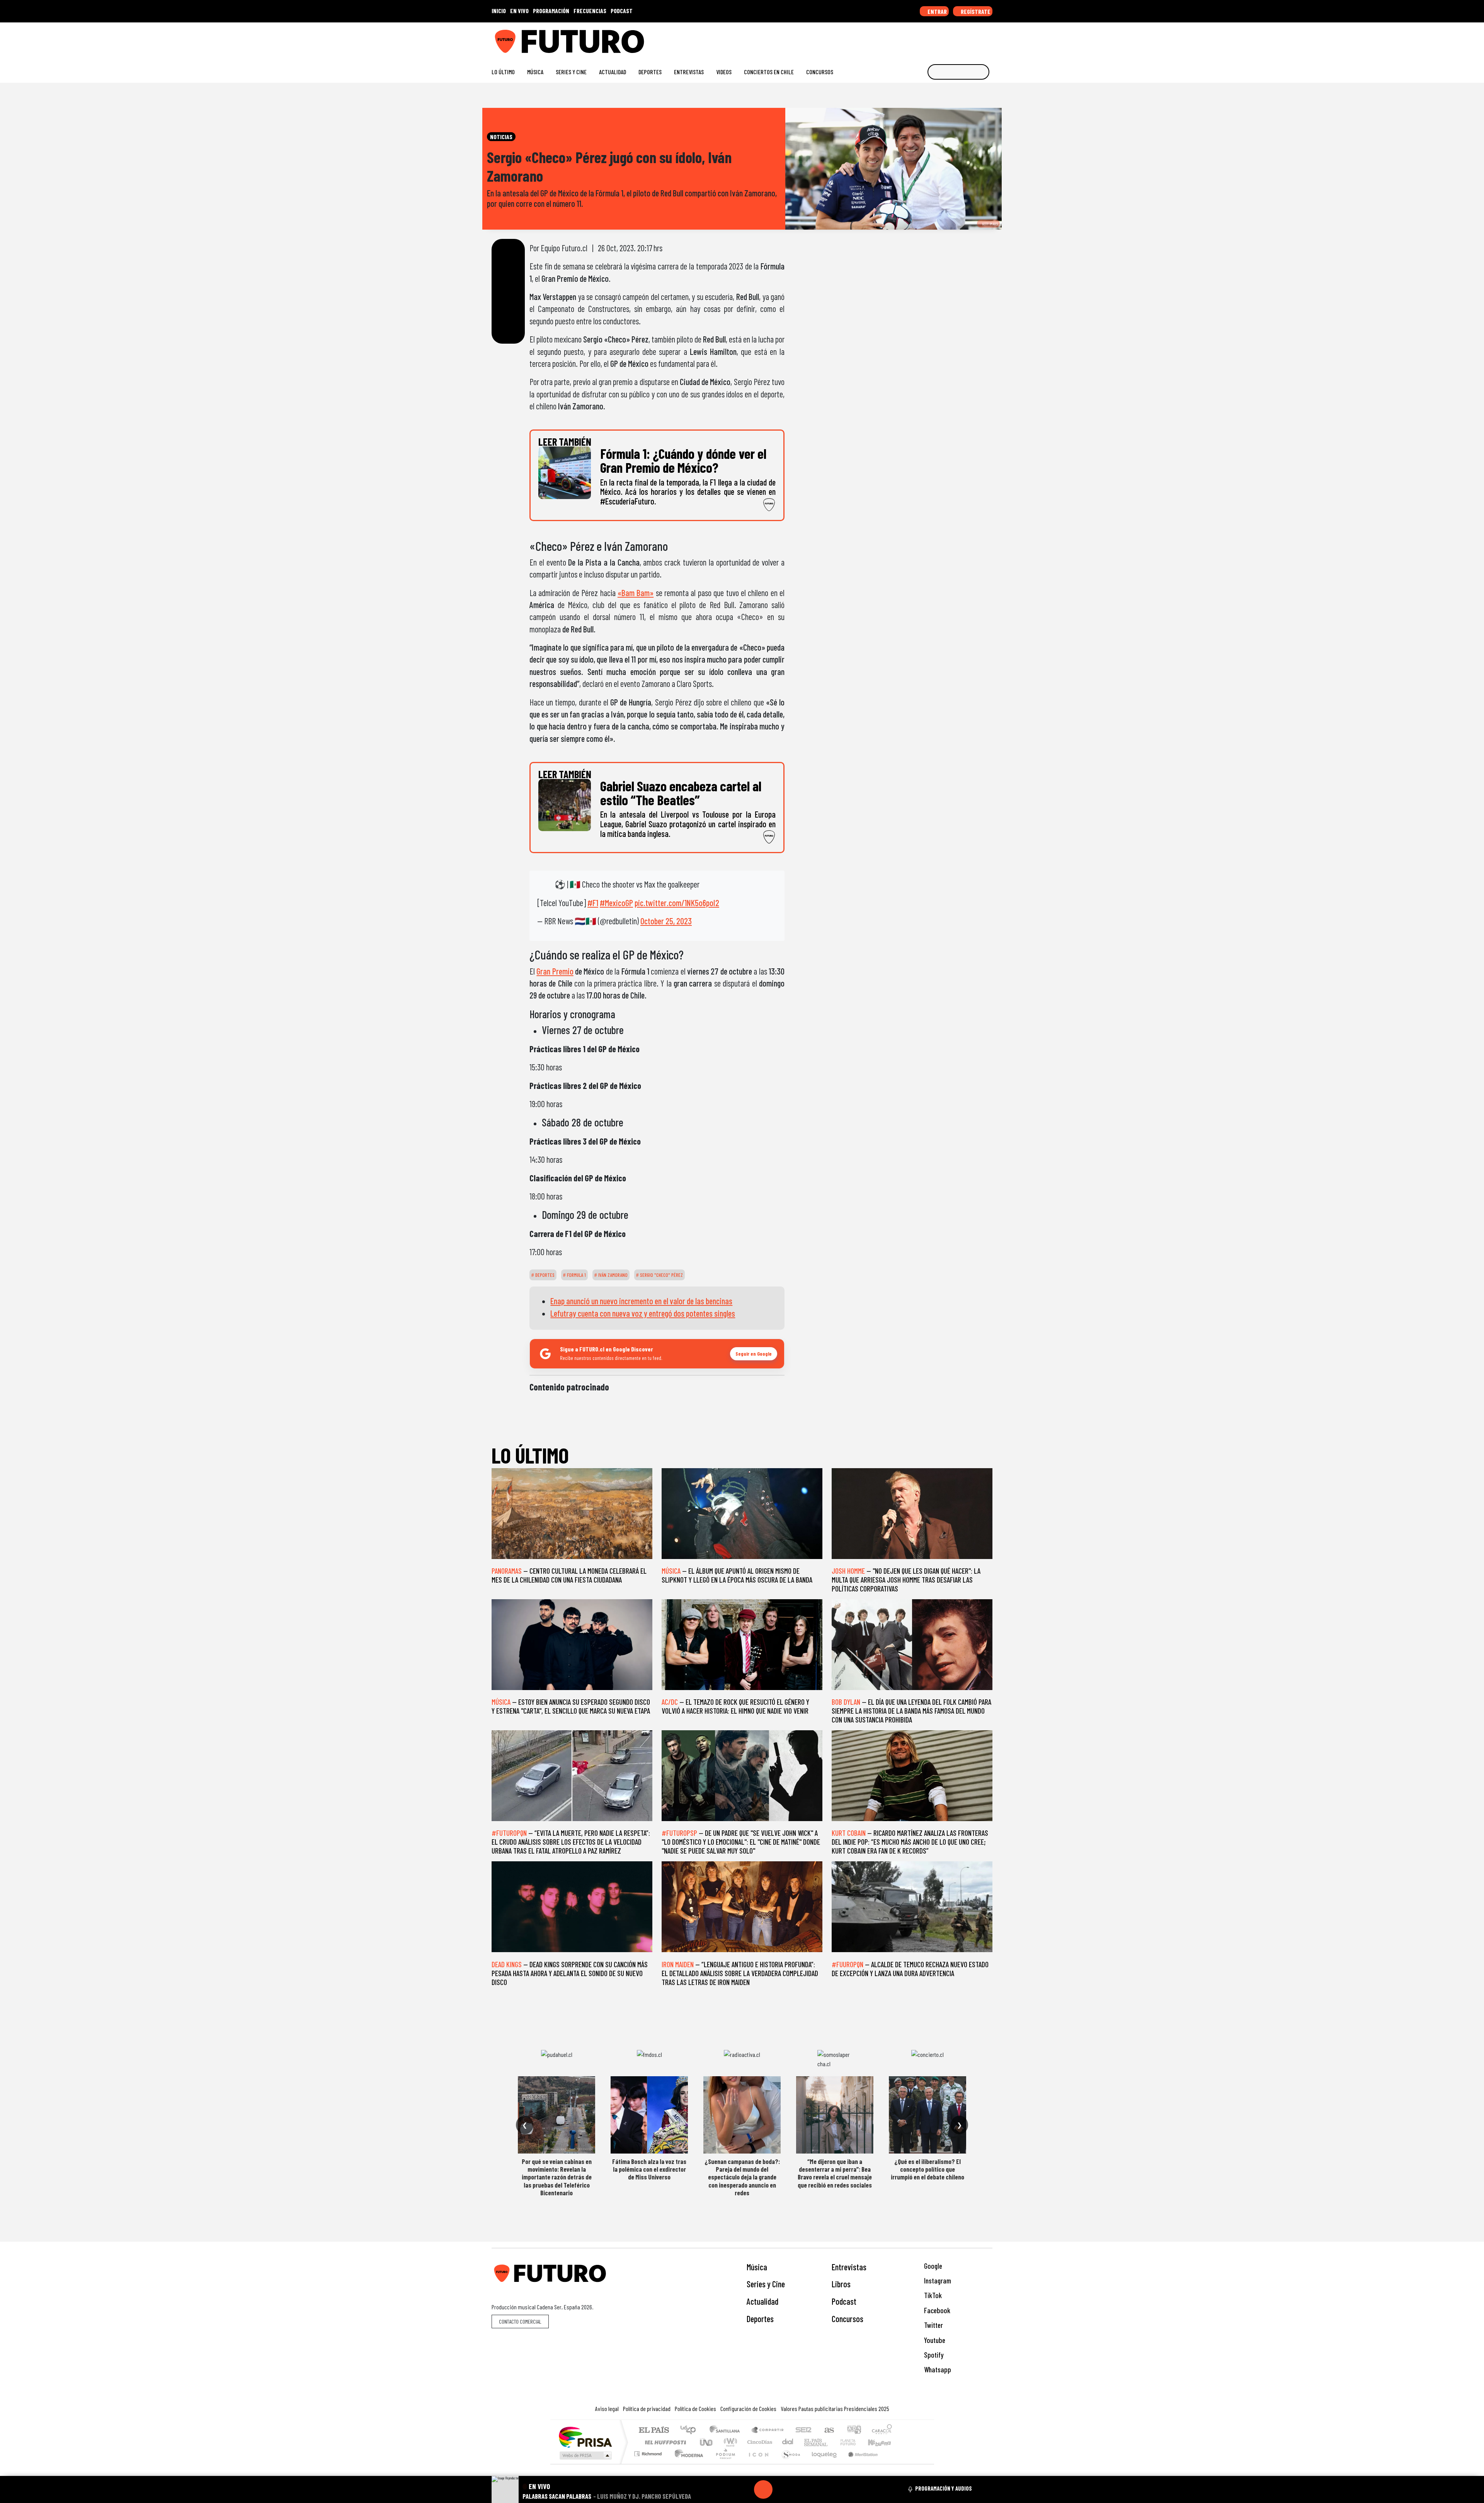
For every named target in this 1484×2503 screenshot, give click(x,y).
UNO (707, 2442)
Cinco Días (759, 2442)
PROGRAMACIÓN (551, 11)
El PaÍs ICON (757, 2463)
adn (853, 2431)
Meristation (859, 2463)
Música (535, 72)
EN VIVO (519, 11)
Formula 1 (576, 1275)
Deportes (650, 72)
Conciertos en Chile (769, 72)
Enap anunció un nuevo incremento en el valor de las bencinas (641, 1301)
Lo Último (503, 72)
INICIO (499, 11)
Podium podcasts (649, 2452)
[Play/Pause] (763, 2489)
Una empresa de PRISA (585, 2437)
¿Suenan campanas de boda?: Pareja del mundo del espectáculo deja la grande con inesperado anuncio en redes (742, 2177)
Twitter (933, 2325)
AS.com (828, 2431)
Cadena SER (803, 2431)
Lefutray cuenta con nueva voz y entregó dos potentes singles (643, 1313)
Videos (724, 72)
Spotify (933, 2355)
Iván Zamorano (612, 1275)
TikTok (932, 2295)
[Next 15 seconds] (782, 2489)
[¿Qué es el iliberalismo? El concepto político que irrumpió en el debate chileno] (927, 2115)
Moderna (687, 2463)
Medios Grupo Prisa (585, 2455)
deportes (544, 1275)
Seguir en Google (754, 1354)
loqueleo (822, 2463)
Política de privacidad (647, 2408)
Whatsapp (937, 2369)
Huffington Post (664, 2442)
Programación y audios (944, 2488)
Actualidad (613, 72)
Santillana (727, 2431)
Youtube (934, 2340)
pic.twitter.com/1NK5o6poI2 (677, 903)
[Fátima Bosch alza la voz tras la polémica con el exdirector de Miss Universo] (649, 2115)
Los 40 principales (691, 2431)
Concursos (820, 72)
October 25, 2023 (666, 921)
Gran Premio (555, 971)
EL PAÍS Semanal (809, 2442)
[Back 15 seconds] (745, 2489)
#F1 (593, 903)
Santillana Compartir (768, 2431)
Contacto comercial (520, 2322)
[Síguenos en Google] (902, 38)
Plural (723, 2463)
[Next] (800, 2489)
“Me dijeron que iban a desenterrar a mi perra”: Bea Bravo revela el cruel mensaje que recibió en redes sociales (835, 2173)
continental (788, 2442)
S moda (788, 2463)
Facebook (936, 2310)
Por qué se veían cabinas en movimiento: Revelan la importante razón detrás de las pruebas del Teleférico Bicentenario (557, 2177)
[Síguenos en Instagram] (915, 38)
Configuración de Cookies (748, 2408)
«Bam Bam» (636, 593)
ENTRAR (937, 11)
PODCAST (622, 11)
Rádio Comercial (893, 2463)
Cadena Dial (855, 2442)
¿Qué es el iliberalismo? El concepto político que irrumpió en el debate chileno (927, 2169)
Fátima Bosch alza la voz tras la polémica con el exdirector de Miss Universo (649, 2169)
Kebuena (883, 2442)
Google (932, 2266)
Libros (841, 2284)
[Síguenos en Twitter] (952, 38)
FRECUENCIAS (590, 11)
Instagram (937, 2281)
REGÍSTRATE (975, 11)
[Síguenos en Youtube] (964, 38)
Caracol (882, 2431)
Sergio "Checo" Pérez (661, 1275)
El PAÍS (654, 2431)
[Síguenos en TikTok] (927, 38)
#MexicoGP (616, 903)
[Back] (726, 2489)
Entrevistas (689, 72)
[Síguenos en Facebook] (939, 38)
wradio (729, 2442)
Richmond (649, 2463)
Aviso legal (607, 2408)
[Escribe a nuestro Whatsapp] (989, 38)
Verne (832, 2442)
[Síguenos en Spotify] (976, 38)
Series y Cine (571, 72)
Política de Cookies (695, 2408)
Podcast (844, 2301)
